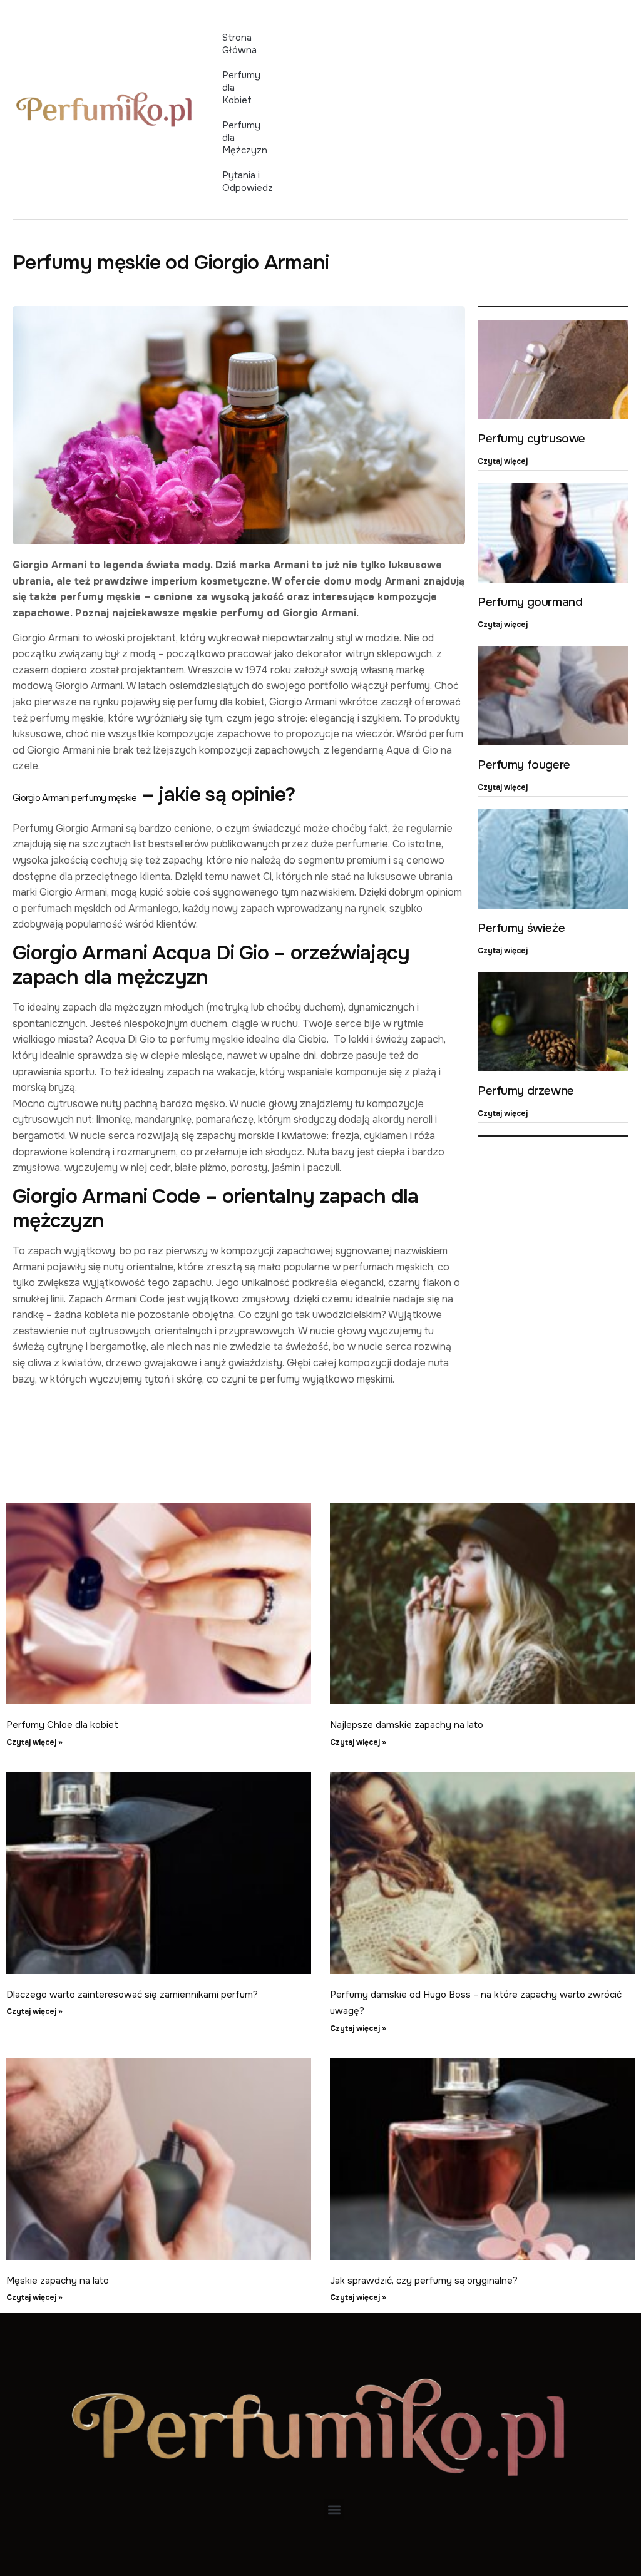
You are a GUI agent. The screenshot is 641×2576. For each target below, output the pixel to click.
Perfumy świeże (521, 928)
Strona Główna (239, 44)
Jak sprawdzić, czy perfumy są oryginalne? (424, 2281)
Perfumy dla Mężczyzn (245, 138)
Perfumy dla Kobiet (241, 88)
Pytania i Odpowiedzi (247, 181)
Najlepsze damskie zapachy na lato (407, 1725)
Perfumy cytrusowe (531, 439)
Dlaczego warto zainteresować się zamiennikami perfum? (132, 1995)
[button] (334, 2509)
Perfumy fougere (524, 765)
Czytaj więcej (503, 461)
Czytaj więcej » (34, 1742)
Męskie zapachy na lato (58, 2281)
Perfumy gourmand (530, 602)
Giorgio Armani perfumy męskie (75, 798)
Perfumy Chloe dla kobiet (62, 1725)
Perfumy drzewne (526, 1091)
